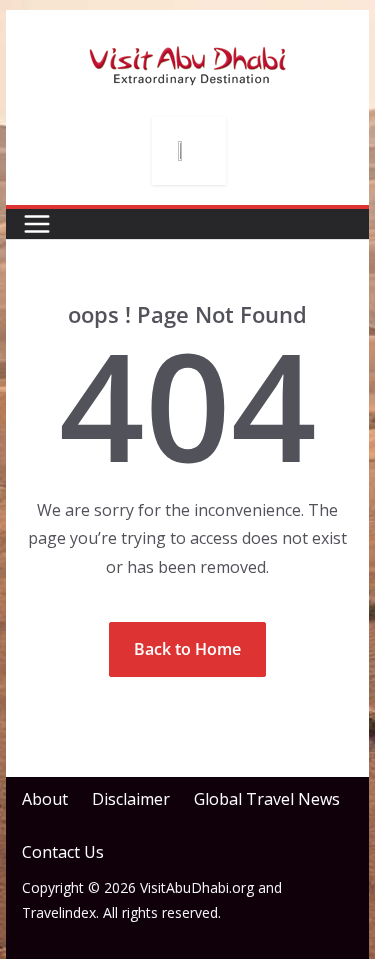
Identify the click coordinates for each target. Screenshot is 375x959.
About (45, 799)
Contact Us (63, 852)
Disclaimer (131, 799)
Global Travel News (267, 799)
